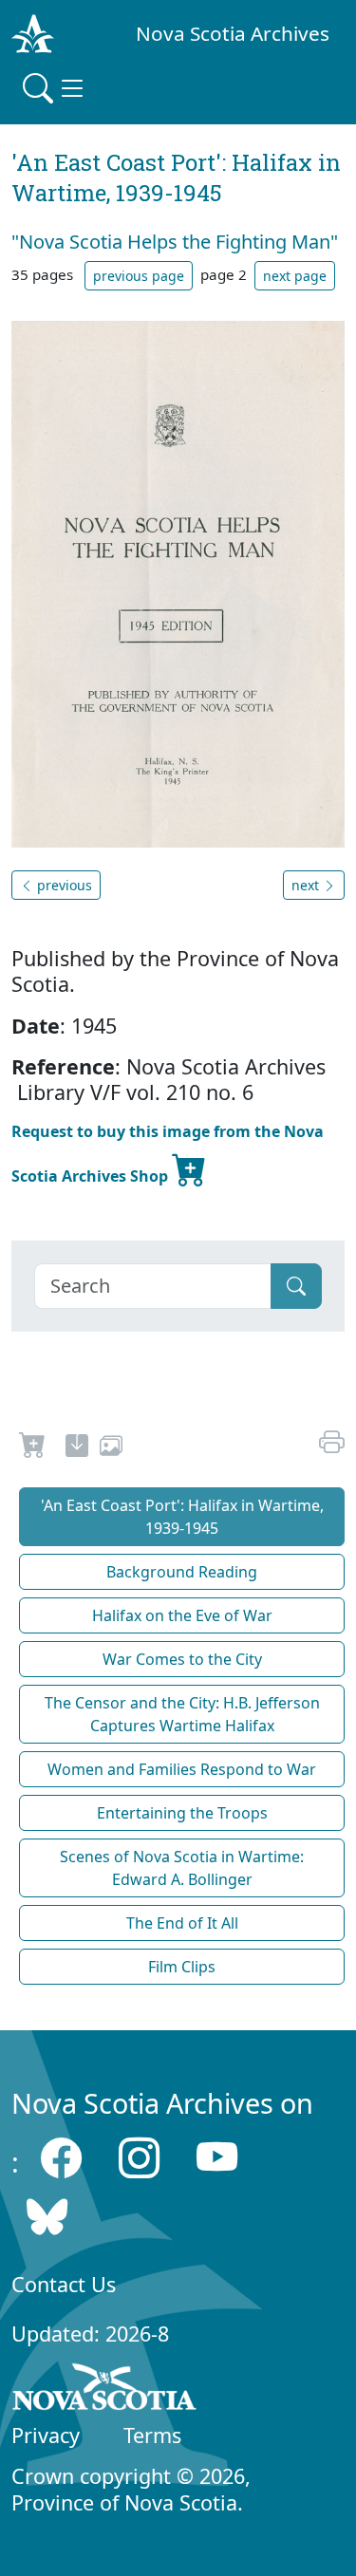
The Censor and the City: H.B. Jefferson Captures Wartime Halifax (182, 1714)
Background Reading (182, 1572)
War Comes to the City (182, 1659)
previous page (139, 276)
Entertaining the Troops (182, 1813)
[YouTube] (217, 2157)
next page (295, 276)
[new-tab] (77, 1448)
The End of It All (182, 1923)
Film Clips (182, 1967)
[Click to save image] (178, 583)
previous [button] (63, 885)
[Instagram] (139, 2157)
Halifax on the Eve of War (182, 1615)
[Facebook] (61, 2157)
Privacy (46, 2435)
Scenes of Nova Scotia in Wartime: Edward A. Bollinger (182, 1868)
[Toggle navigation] (55, 88)
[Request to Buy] (33, 1448)
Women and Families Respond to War (182, 1769)
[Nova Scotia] (105, 2390)
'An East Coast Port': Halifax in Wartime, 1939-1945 (182, 1517)
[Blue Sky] (47, 2217)
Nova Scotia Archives (233, 33)
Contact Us (64, 2284)
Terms (152, 2435)
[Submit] (296, 1286)
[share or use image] (111, 1448)
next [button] (307, 885)
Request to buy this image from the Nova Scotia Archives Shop (168, 1154)
